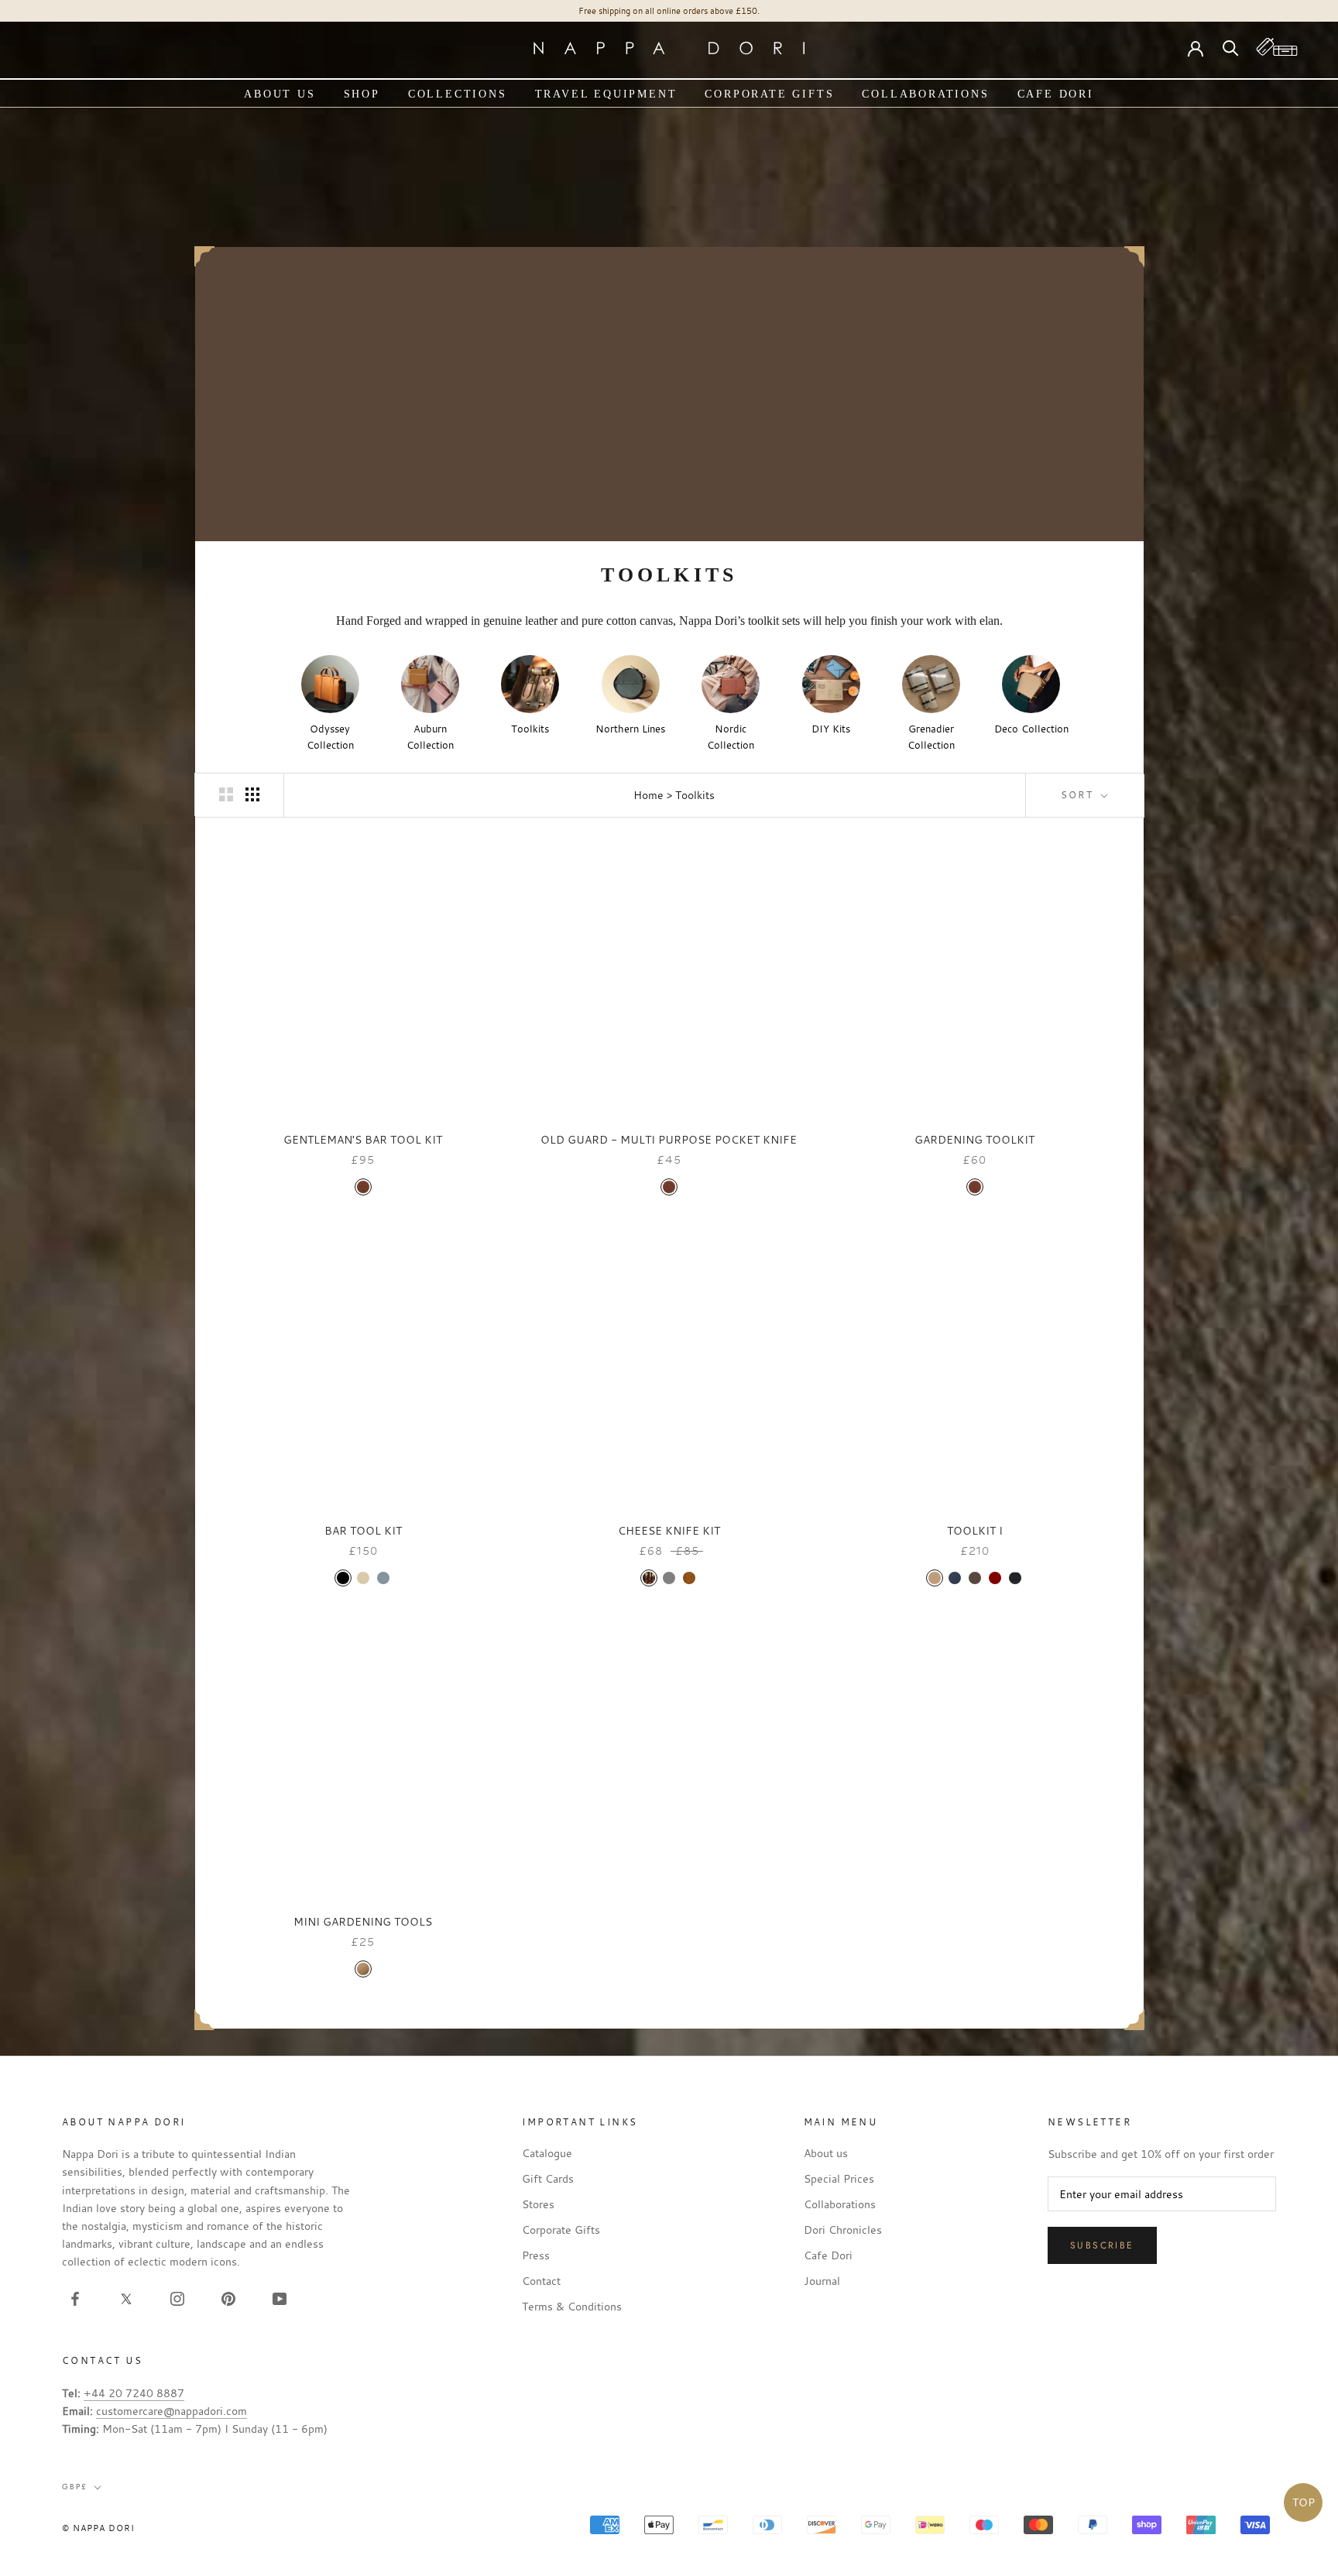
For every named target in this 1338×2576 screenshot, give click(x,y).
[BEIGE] (935, 1578)
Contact (541, 2281)
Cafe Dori (1056, 94)
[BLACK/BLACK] (1015, 1578)
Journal (822, 2281)
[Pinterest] (228, 2297)
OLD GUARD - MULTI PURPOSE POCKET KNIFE (669, 1139)
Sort (1079, 794)
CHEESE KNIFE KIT (669, 1530)
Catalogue (547, 2153)
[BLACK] (343, 1578)
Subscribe (1102, 2245)
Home (648, 795)
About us (280, 94)
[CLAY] (363, 1578)
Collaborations (925, 94)
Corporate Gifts (769, 94)
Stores (538, 2204)
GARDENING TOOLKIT (974, 1139)
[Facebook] (75, 2297)
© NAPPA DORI (98, 2528)
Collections (458, 94)
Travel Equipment (606, 94)
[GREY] (669, 1578)
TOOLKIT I (975, 1530)
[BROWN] (975, 1578)
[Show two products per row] (226, 794)
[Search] (1231, 47)
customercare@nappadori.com (172, 2411)
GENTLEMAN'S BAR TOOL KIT (363, 1139)
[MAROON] (995, 1578)
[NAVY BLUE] (955, 1578)
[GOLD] (363, 1969)
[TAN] (363, 1187)
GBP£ (75, 2487)
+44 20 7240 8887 (134, 2393)
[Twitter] (126, 2297)
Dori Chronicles (843, 2230)
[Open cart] (1277, 47)
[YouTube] (280, 2297)
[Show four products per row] (252, 794)
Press (536, 2255)
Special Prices (839, 2178)
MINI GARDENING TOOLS (363, 1921)
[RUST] (689, 1578)
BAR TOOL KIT (363, 1530)
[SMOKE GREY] (383, 1578)
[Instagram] (177, 2297)
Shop (362, 94)
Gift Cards (548, 2178)
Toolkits (695, 795)
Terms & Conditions (572, 2306)
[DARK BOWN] (649, 1578)
